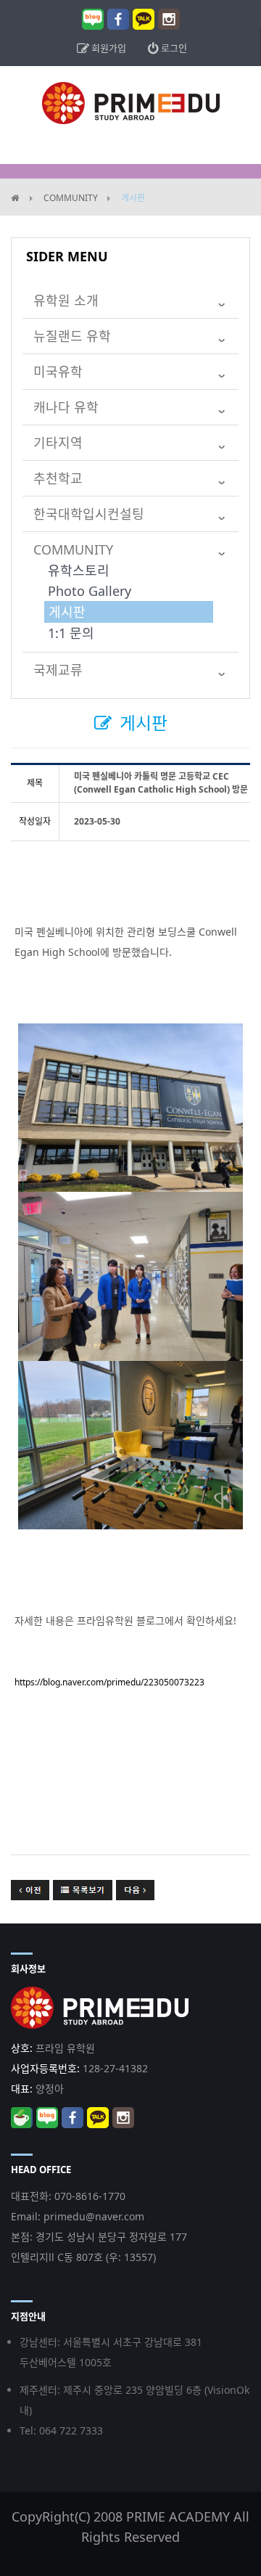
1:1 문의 (71, 633)
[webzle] (131, 102)
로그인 (173, 48)
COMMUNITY (71, 198)
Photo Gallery (90, 591)
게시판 (67, 612)
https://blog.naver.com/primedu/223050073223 (109, 1682)
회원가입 (108, 48)
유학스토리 (79, 571)
